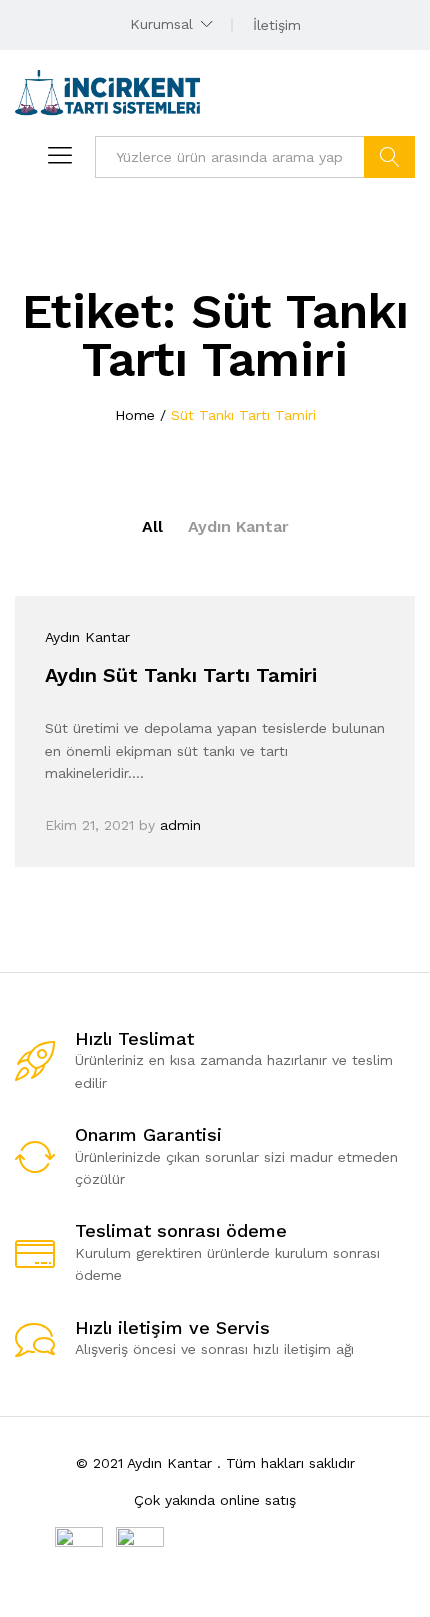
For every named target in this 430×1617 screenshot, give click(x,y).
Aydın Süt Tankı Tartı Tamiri (181, 675)
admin (180, 825)
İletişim (277, 25)
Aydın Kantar (238, 526)
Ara (389, 157)
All (152, 526)
